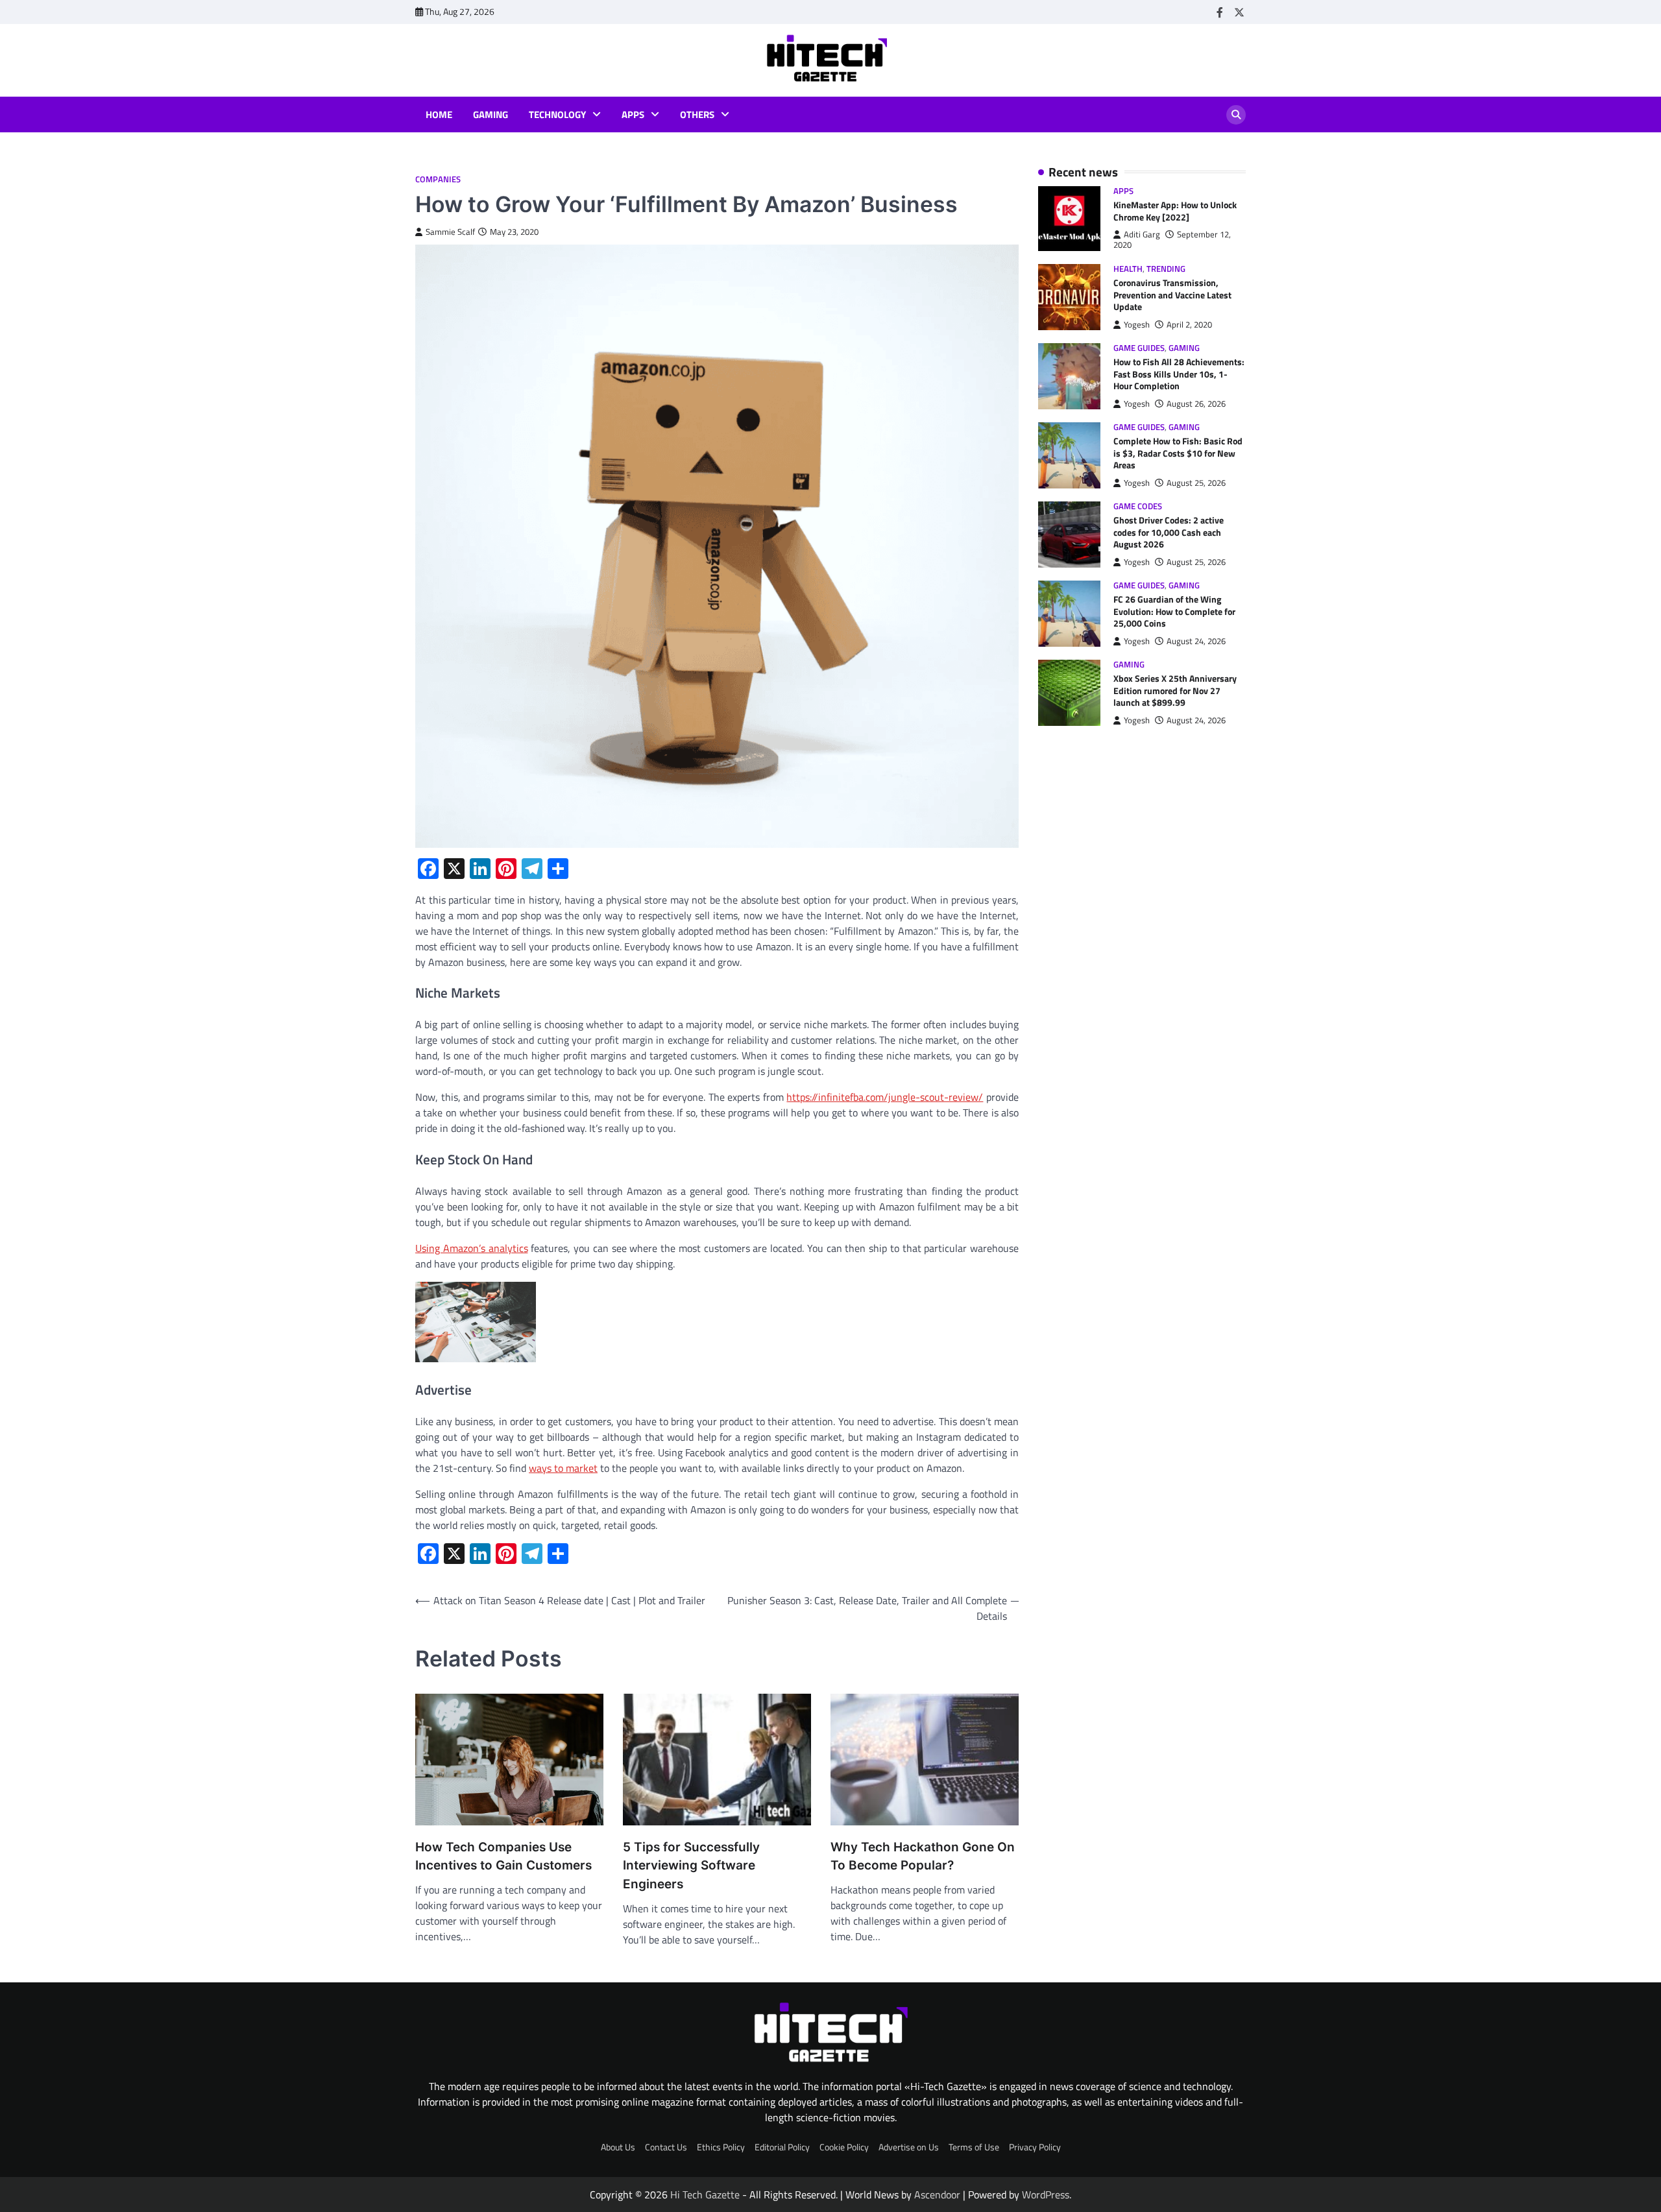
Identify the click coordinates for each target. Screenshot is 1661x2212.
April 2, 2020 (1189, 325)
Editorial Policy (782, 2147)
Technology (557, 115)
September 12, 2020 (1172, 240)
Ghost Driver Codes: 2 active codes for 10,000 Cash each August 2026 (1169, 533)
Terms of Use (974, 2147)
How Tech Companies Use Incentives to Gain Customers (503, 1857)
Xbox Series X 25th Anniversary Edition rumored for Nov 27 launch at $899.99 (1175, 691)
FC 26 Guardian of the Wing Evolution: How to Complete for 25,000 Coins (1174, 612)
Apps (633, 115)
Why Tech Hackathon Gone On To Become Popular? (923, 1857)
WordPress (1046, 2194)
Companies (438, 179)
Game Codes (1138, 506)
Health (1128, 269)
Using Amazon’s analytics (472, 1248)
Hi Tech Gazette (705, 2194)
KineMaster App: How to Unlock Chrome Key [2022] (1175, 211)
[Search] (1236, 115)
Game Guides (1139, 348)
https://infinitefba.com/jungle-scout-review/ (885, 1097)
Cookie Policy (844, 2147)
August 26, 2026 (1196, 404)
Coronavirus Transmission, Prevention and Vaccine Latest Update (1172, 295)
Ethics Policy (721, 2147)
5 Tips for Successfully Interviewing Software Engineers (691, 1866)
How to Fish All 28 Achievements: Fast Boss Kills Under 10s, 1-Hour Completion (1179, 374)
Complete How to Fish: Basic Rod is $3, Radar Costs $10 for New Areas (1178, 454)
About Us (618, 2147)
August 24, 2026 (1196, 641)
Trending (1166, 269)
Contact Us (666, 2147)
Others (697, 115)
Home (439, 115)
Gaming (491, 115)
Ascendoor (937, 2194)
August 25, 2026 (1196, 483)
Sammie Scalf (450, 232)
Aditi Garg (1142, 234)
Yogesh (1137, 325)
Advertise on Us (909, 2147)
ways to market (563, 1468)
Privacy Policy (1035, 2147)
